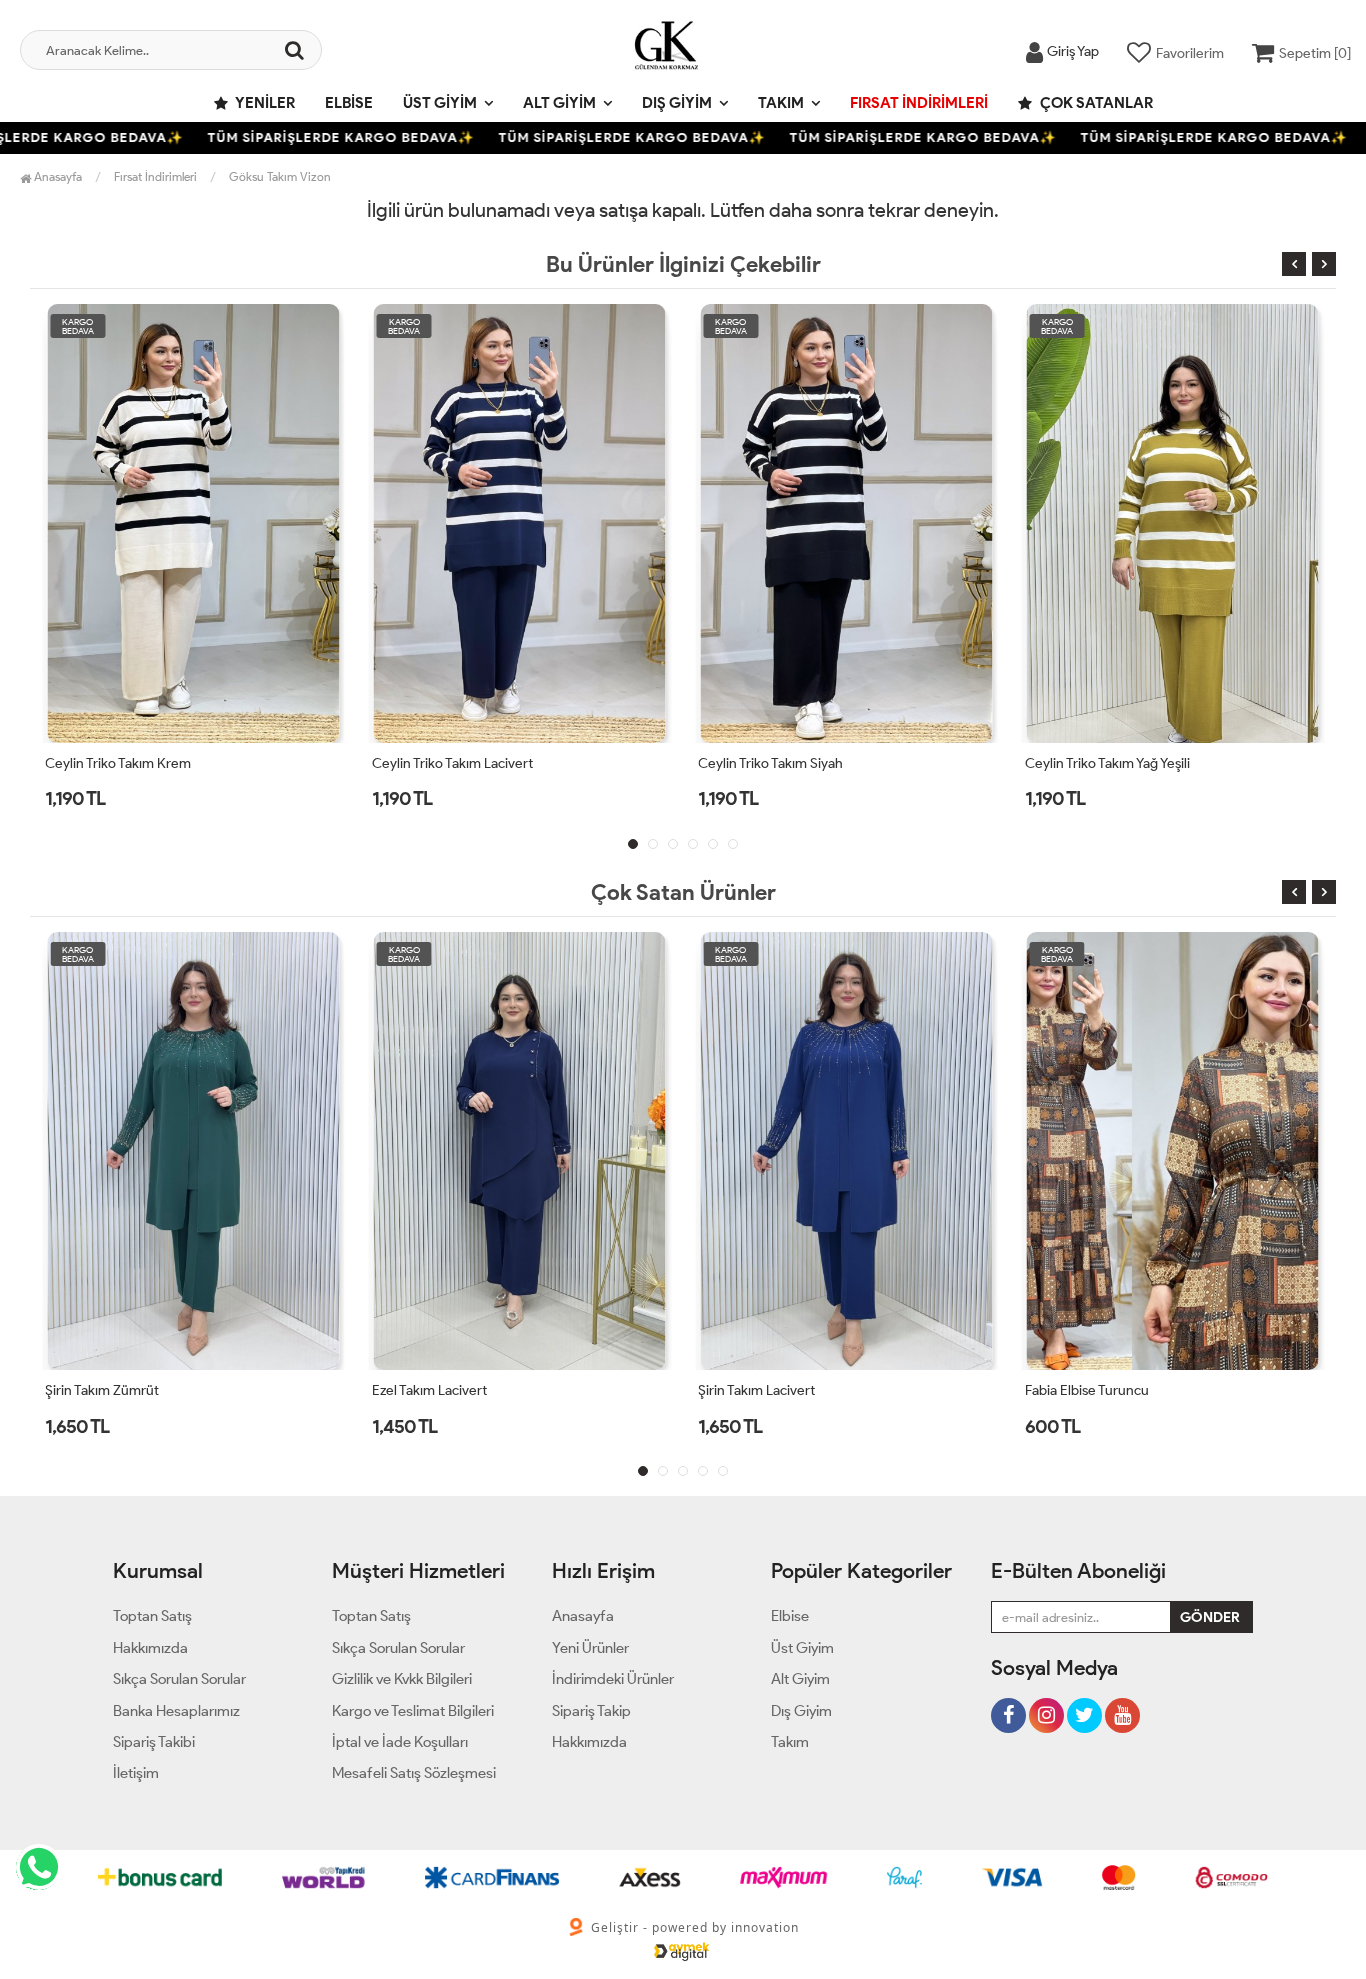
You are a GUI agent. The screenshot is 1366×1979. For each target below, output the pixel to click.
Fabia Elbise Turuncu (1087, 1390)
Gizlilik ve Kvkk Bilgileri (402, 1679)
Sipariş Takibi (154, 1742)
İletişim (136, 1773)
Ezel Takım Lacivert (429, 1390)
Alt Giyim (559, 103)
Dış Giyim (677, 103)
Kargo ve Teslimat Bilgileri (413, 1711)
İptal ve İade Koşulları (400, 1742)
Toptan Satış (152, 1616)
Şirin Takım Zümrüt (102, 1390)
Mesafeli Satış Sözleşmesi (414, 1773)
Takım (781, 103)
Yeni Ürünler (590, 1648)
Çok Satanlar (1095, 103)
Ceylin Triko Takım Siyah (520, 763)
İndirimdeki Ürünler (613, 1679)
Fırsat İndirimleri (919, 103)
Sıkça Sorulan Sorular (179, 1679)
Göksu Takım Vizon (280, 176)
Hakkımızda (150, 1648)
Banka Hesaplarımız (176, 1711)
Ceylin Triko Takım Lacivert (201, 763)
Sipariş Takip (591, 1711)
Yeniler (264, 103)
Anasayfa (56, 176)
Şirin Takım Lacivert (756, 1390)
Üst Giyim (440, 103)
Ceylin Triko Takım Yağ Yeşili (856, 763)
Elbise (349, 103)
